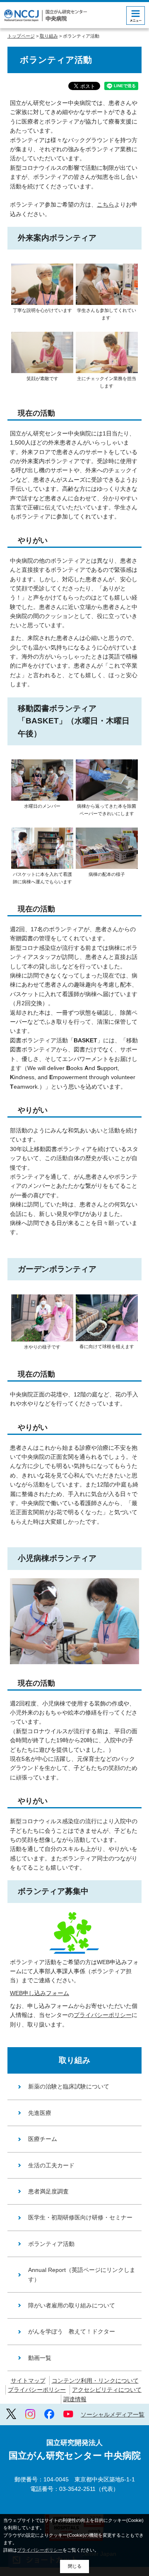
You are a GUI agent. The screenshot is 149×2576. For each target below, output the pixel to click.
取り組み (49, 36)
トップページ (21, 36)
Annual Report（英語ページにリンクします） (82, 2274)
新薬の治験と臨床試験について (69, 2086)
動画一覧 (40, 2358)
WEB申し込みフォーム (40, 1993)
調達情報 (75, 2399)
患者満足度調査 (48, 2191)
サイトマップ (28, 2381)
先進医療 (40, 2113)
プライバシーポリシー (103, 2015)
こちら (106, 205)
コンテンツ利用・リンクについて (95, 2381)
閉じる (75, 2566)
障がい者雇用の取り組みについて (72, 2305)
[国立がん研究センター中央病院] (46, 15)
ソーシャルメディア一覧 (113, 2414)
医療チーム (43, 2139)
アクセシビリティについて (107, 2390)
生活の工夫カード (51, 2165)
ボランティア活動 (51, 2244)
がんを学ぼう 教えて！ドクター (72, 2331)
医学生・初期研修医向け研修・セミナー (80, 2217)
